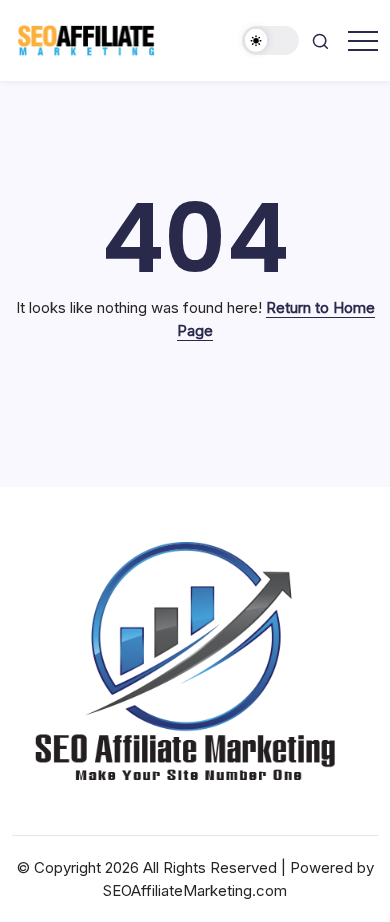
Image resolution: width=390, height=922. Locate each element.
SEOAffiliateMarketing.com (195, 890)
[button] (271, 40)
